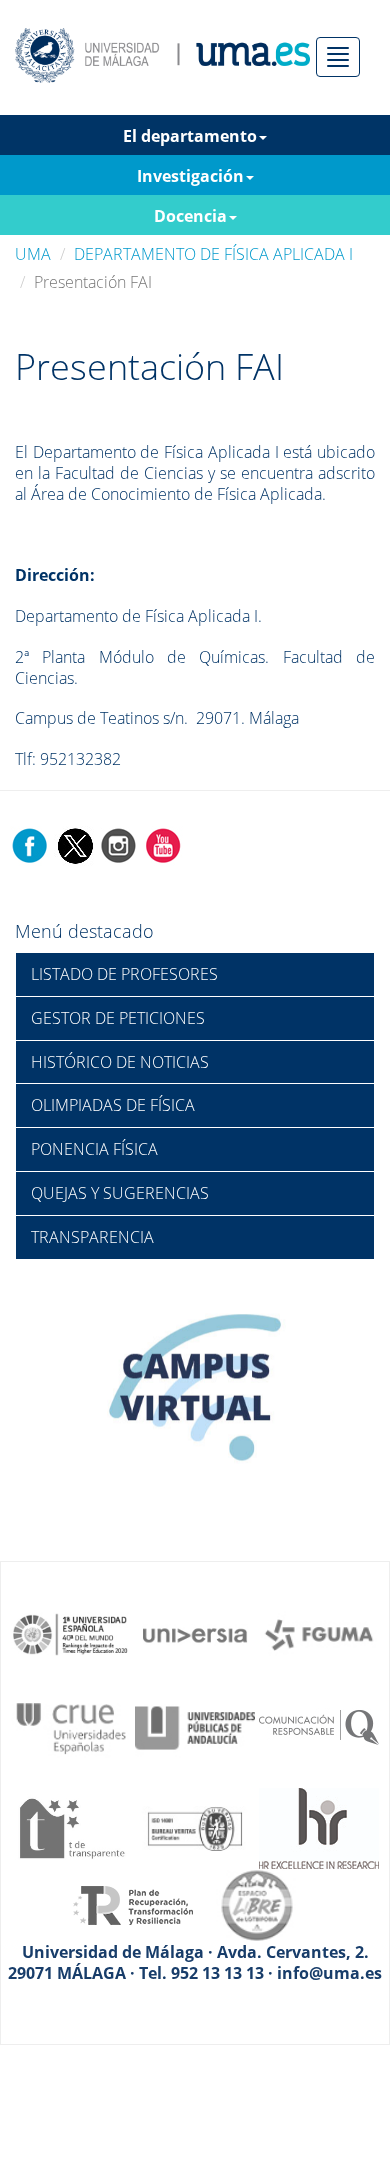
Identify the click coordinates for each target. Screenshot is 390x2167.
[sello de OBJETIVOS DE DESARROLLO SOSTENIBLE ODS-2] (71, 1633)
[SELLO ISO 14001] (195, 1827)
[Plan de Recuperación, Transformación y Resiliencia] (133, 1904)
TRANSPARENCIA (92, 1237)
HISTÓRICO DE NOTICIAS (120, 1062)
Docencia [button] (190, 216)
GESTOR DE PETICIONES (118, 1018)
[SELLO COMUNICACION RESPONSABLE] (319, 1726)
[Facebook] (30, 844)
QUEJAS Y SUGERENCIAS (120, 1193)
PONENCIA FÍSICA (94, 1149)
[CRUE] (71, 1726)
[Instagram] (119, 844)
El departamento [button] (190, 136)
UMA (33, 254)
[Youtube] (163, 844)
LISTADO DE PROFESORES (124, 974)
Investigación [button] (190, 176)
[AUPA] (195, 1726)
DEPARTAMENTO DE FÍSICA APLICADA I (213, 254)
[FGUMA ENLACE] (319, 1633)
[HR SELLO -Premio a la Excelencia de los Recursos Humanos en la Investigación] (319, 1827)
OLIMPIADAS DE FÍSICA (113, 1105)
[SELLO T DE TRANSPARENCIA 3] (71, 1827)
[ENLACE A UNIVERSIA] (195, 1633)
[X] (74, 844)
